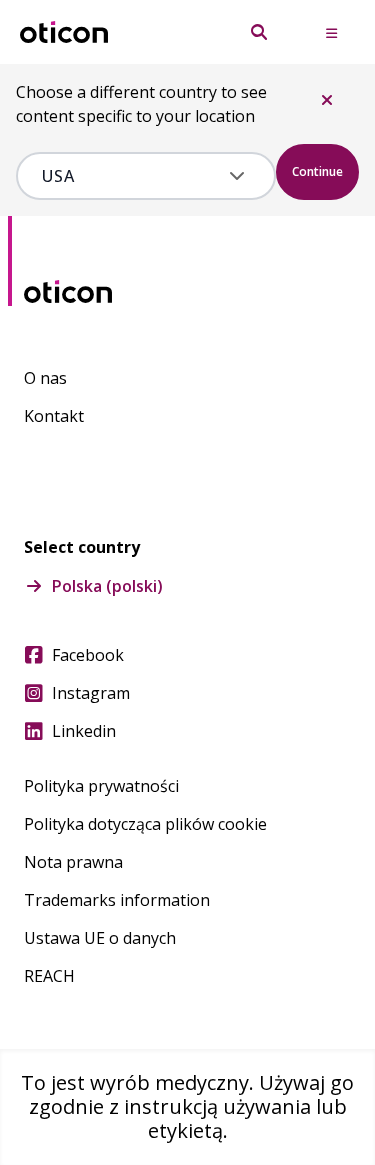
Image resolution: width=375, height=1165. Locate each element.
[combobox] (131, 176)
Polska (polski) (107, 586)
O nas (45, 378)
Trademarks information (117, 900)
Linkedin (84, 731)
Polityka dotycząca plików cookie (145, 824)
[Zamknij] (327, 100)
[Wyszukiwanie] (259, 32)
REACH (49, 976)
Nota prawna (73, 862)
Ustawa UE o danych (100, 938)
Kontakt (54, 416)
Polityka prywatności (101, 786)
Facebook (88, 655)
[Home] (64, 32)
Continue (317, 171)
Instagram (91, 693)
